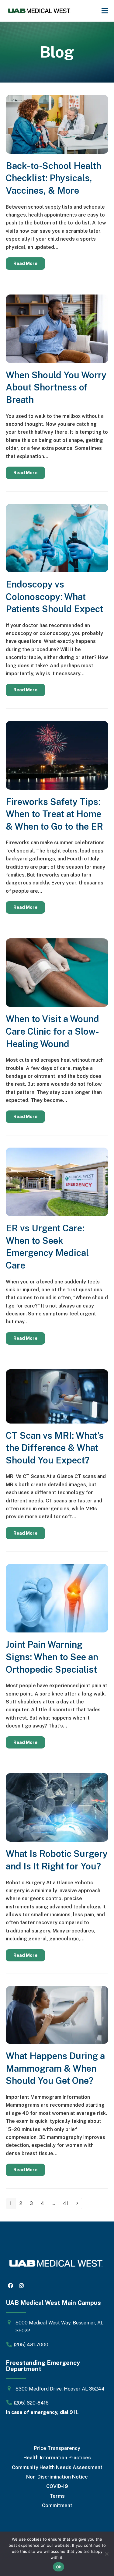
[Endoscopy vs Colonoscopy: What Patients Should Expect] (57, 537)
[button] (105, 11)
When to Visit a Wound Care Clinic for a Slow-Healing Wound (52, 1031)
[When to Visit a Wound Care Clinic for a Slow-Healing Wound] (57, 972)
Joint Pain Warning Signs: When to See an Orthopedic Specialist (52, 1657)
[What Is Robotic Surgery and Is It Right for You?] (57, 1807)
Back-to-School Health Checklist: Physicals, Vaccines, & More (54, 178)
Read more (25, 263)
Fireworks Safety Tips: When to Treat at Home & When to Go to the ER (54, 814)
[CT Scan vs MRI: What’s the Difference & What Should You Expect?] (57, 1396)
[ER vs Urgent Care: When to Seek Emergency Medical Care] (57, 1182)
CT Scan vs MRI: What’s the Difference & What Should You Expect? (55, 1448)
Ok (59, 2567)
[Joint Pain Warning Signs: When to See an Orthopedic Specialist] (57, 1598)
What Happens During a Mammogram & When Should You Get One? (55, 2068)
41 (67, 2203)
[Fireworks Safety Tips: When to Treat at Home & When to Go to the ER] (57, 755)
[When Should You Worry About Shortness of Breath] (57, 328)
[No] (106, 2554)
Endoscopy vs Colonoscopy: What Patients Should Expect (54, 597)
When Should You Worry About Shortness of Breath (56, 387)
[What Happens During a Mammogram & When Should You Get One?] (57, 2015)
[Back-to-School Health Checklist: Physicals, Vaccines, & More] (57, 124)
